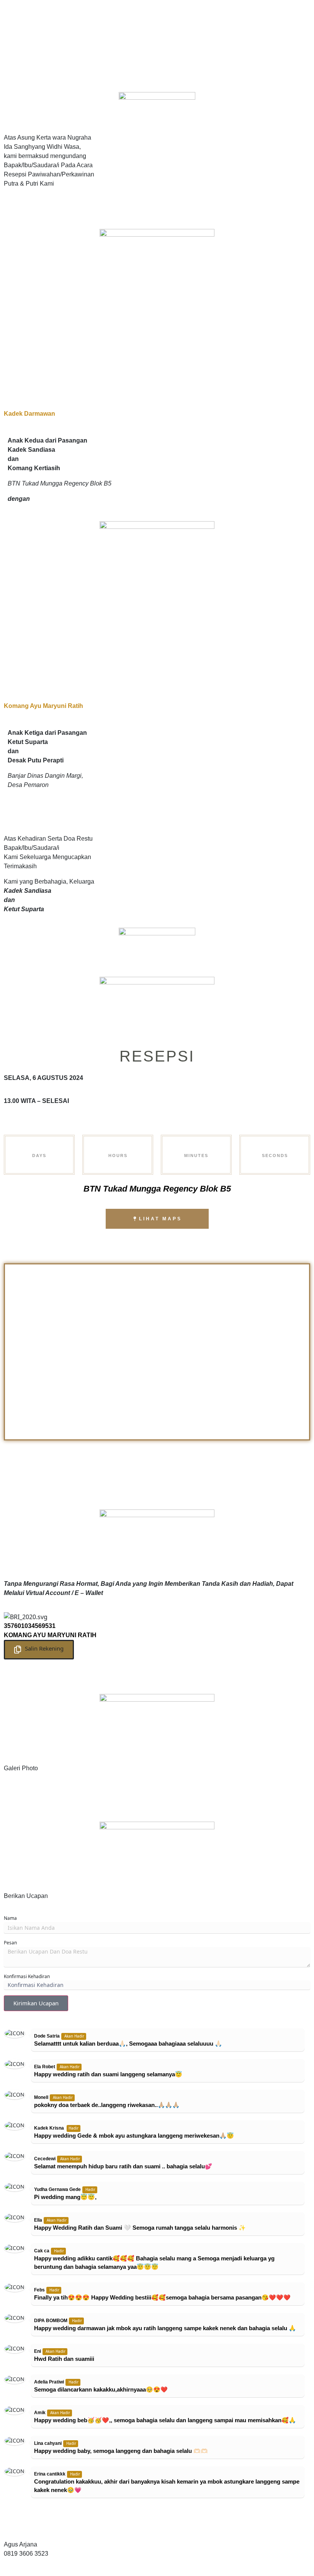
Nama (10, 1918)
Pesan (10, 1943)
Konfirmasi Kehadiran (27, 1976)
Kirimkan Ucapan (36, 2003)
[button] (39, 1650)
